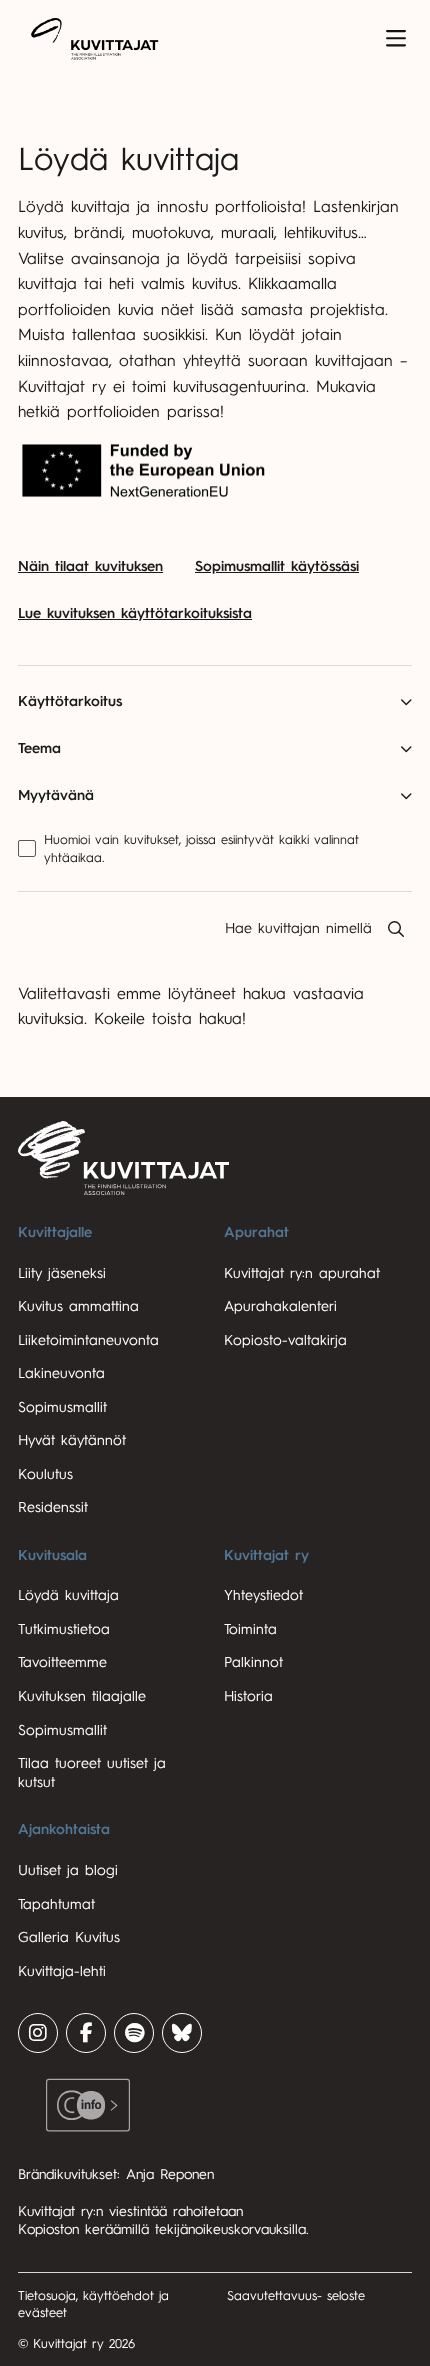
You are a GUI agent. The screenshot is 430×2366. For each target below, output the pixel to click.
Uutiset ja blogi (68, 1870)
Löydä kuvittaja (68, 1595)
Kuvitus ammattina (78, 1306)
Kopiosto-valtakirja (285, 1340)
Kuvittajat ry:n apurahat (302, 1273)
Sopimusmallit (62, 1407)
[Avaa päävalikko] (396, 39)
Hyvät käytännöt (72, 1440)
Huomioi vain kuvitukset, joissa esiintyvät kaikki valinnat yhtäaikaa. (201, 848)
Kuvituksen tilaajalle (82, 1696)
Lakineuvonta (61, 1373)
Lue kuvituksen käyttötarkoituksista (135, 613)
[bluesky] (182, 2033)
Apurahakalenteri (280, 1306)
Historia (248, 1696)
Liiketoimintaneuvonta (88, 1340)
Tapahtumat (56, 1904)
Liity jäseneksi (62, 1273)
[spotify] (134, 2033)
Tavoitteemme (62, 1662)
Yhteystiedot (263, 1595)
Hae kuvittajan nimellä (298, 928)
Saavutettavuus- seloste (296, 2295)
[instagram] (38, 2033)
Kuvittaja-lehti (62, 1971)
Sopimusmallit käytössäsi (277, 566)
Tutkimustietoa (64, 1629)
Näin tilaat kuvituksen (90, 566)
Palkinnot (253, 1662)
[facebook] (86, 2033)
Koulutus (45, 1474)
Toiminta (250, 1629)
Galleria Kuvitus (69, 1937)
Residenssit (53, 1507)
